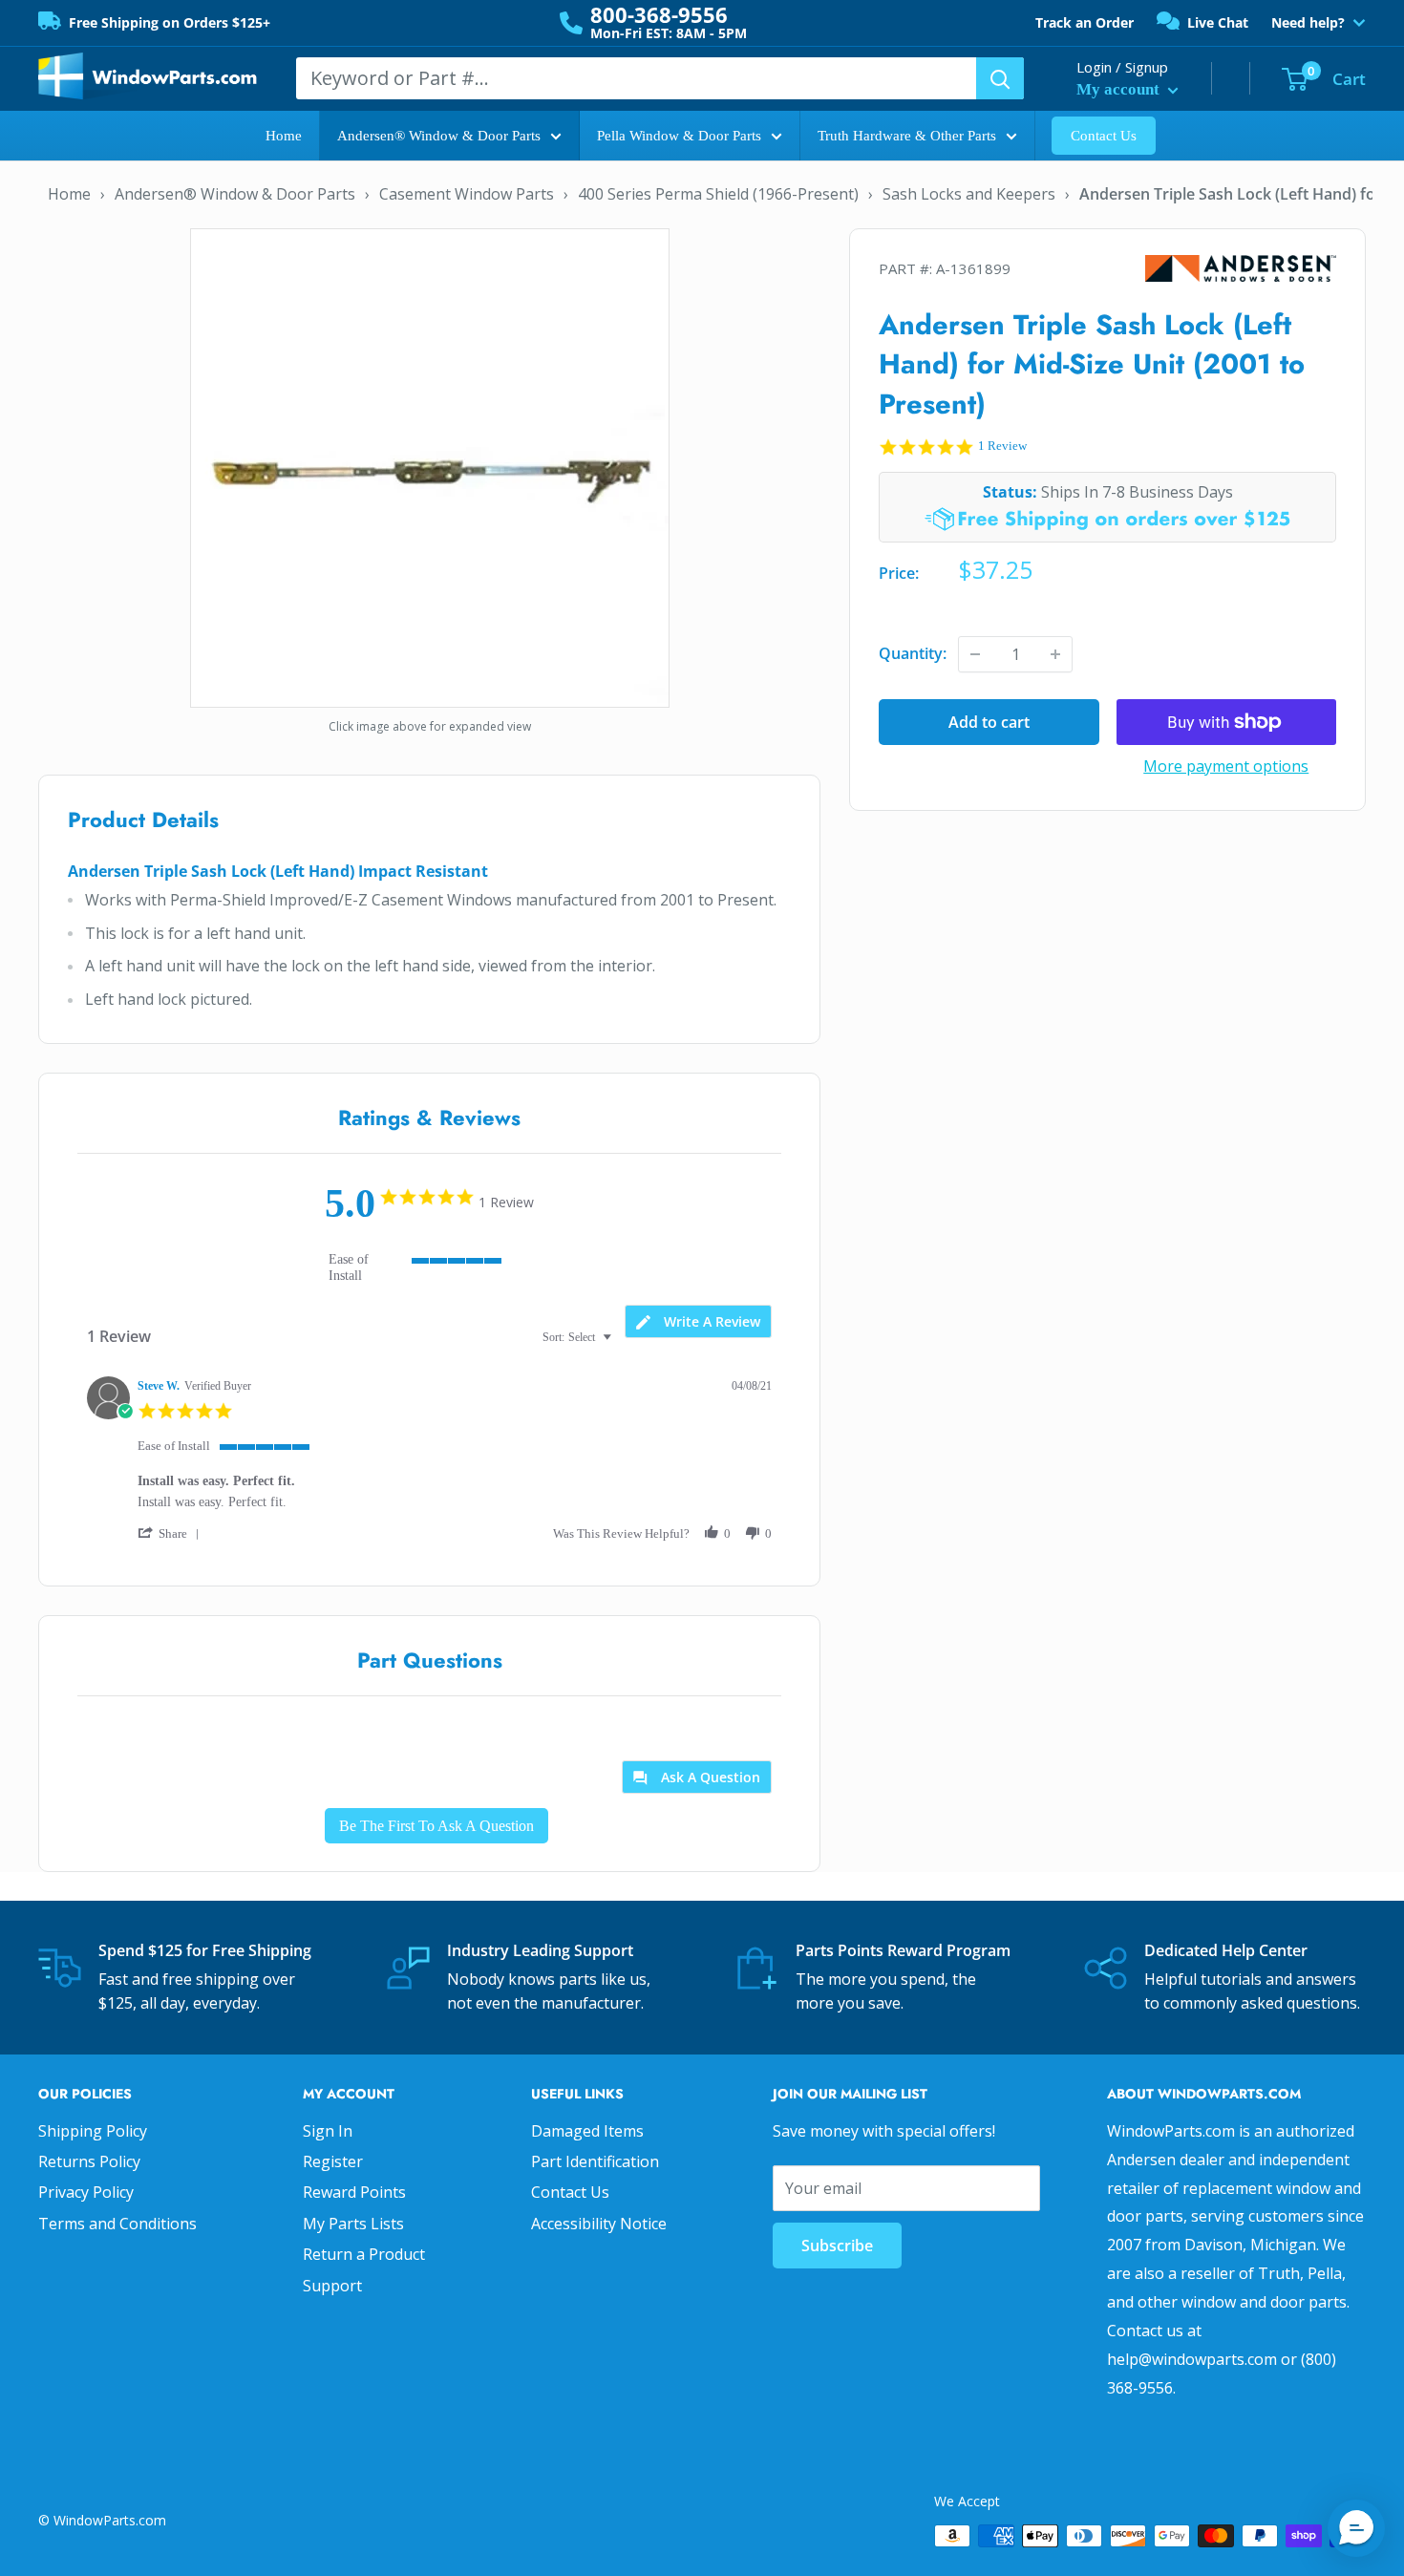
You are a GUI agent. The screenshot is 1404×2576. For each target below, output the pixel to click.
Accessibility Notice (599, 2224)
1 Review (1002, 446)
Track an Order (1085, 22)
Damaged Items (587, 2131)
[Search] (1000, 78)
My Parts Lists (353, 2224)
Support (332, 2286)
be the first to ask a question (436, 1826)
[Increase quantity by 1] (1055, 654)
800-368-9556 (659, 14)
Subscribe (837, 2246)
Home (284, 136)
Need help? (1308, 23)
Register (333, 2161)
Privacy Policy (86, 2192)
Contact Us (1104, 136)
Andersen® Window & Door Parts (439, 136)
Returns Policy (89, 2161)
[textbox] (620, 1345)
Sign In (328, 2131)
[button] (172, 1533)
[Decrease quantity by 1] (975, 654)
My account (1120, 89)
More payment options (1226, 766)
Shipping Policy (93, 2131)
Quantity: (913, 653)
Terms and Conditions (117, 2224)
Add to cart (989, 722)
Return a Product (364, 2254)
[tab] (698, 1321)
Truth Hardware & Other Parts (907, 136)
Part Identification (595, 2161)
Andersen (1241, 269)
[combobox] (579, 1338)
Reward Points (354, 2192)
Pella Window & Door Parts (679, 136)
